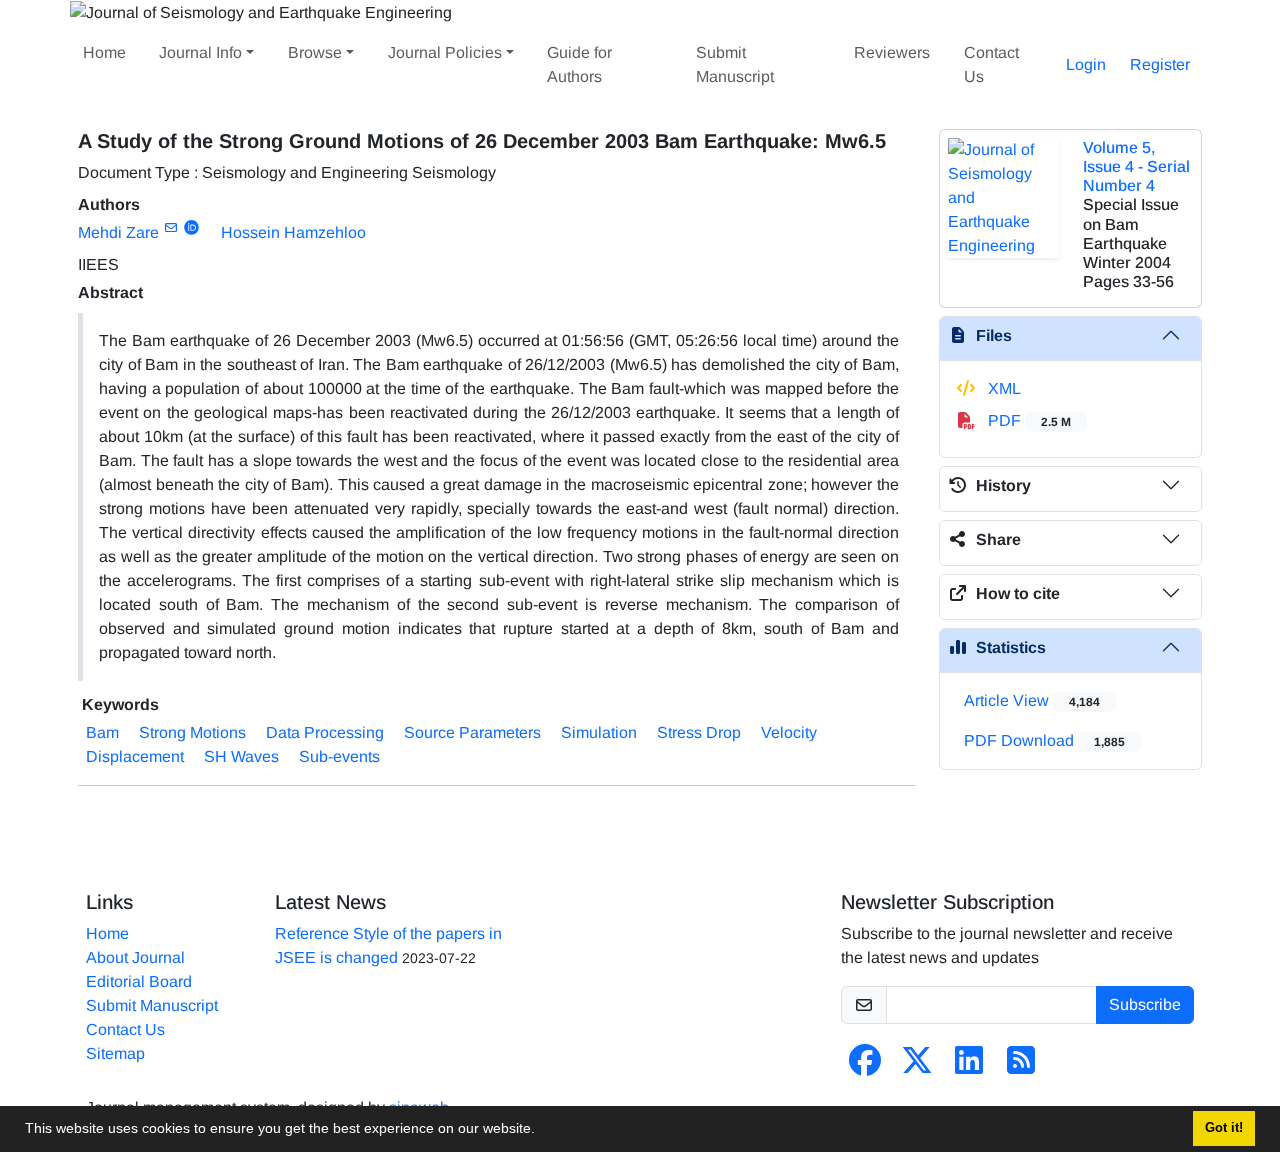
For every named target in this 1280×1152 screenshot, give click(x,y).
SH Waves (241, 756)
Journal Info (200, 52)
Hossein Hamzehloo (293, 232)
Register (1160, 64)
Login (1086, 64)
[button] (542, 1131)
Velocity (789, 732)
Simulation (599, 732)
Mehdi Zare (118, 232)
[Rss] (1021, 1066)
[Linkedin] (969, 1066)
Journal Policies (445, 52)
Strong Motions (192, 732)
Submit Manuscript (735, 64)
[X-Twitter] (917, 1066)
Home (104, 52)
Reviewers (892, 52)
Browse (315, 52)
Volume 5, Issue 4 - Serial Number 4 (1136, 166)
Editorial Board (139, 981)
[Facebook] (865, 1066)
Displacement (135, 756)
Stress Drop (699, 732)
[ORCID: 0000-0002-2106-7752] (191, 228)
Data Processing (325, 732)
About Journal (135, 957)
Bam (102, 732)
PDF (1027, 420)
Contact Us (991, 64)
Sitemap (115, 1053)
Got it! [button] (1224, 1128)
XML (1002, 388)
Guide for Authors (579, 64)
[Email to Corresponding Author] (170, 228)
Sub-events (339, 756)
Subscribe (1145, 1004)
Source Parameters (472, 732)
